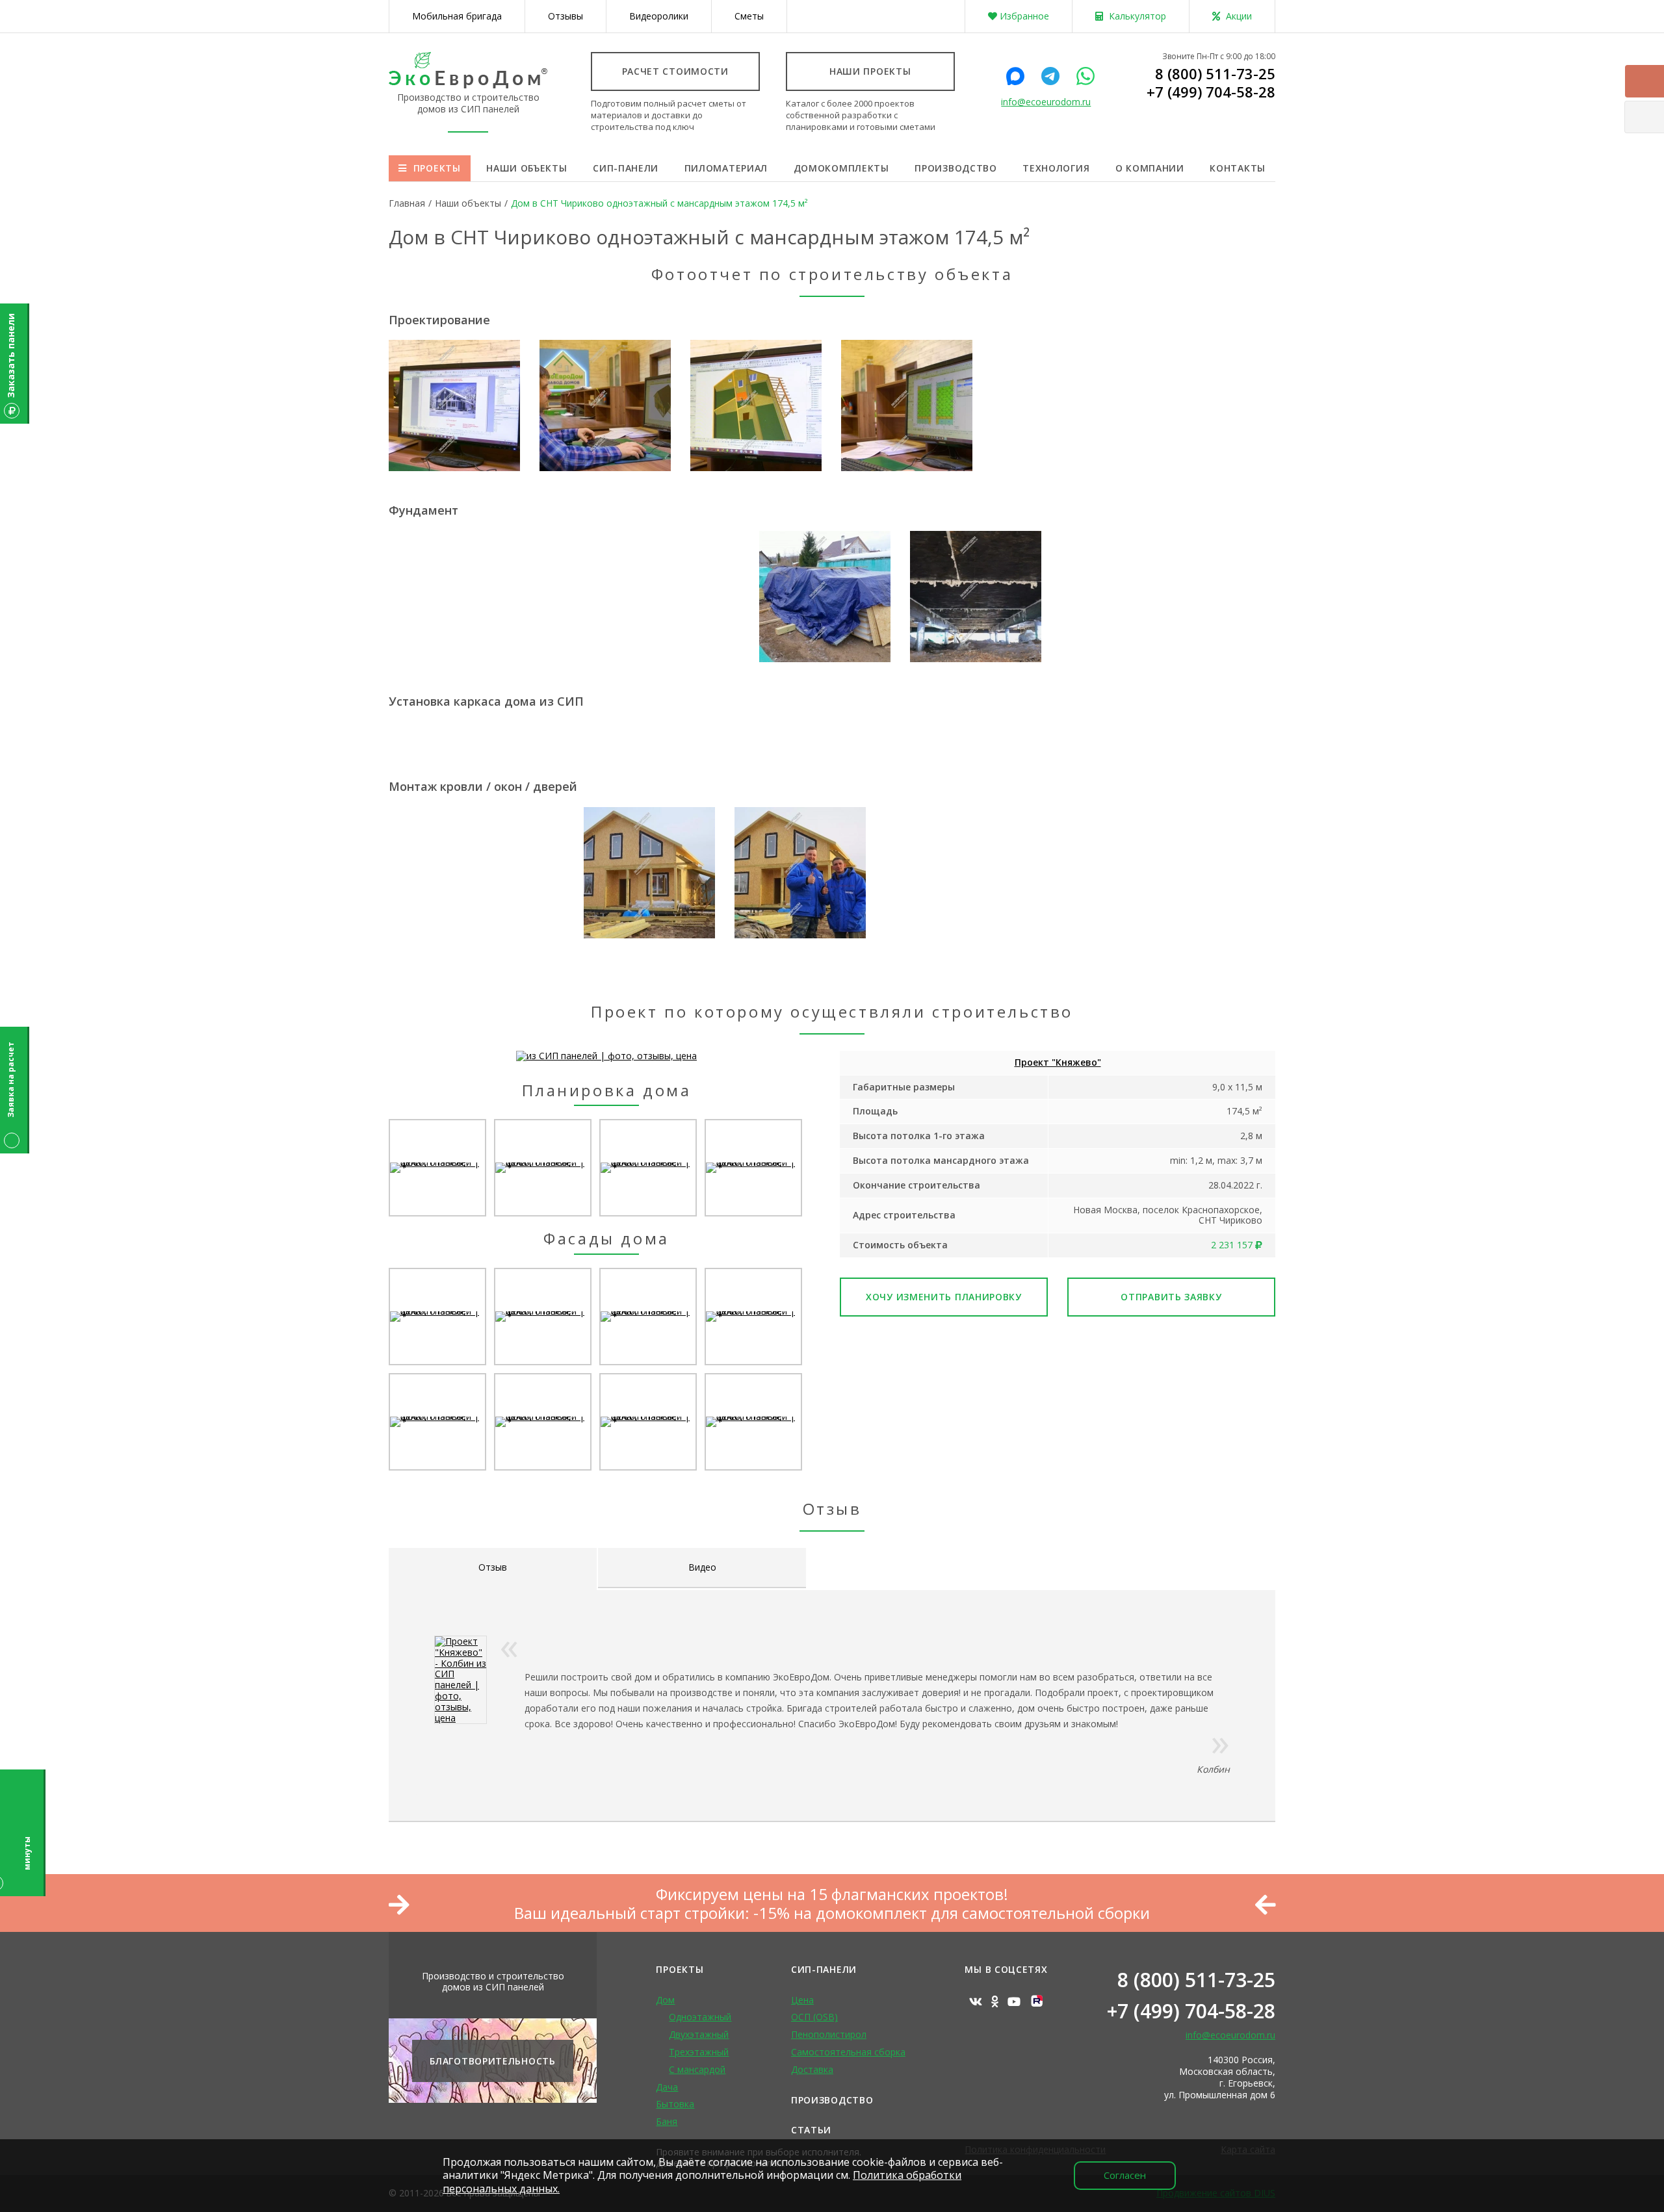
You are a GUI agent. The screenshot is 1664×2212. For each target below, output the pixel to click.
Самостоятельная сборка (848, 2052)
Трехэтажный (699, 2052)
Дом (665, 2000)
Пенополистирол (829, 2034)
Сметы (749, 16)
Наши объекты (526, 168)
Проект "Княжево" (1058, 1062)
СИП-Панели (824, 1969)
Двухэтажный (699, 2034)
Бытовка (675, 2104)
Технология (1056, 168)
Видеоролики (659, 16)
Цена (802, 2000)
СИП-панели (626, 168)
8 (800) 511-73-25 (1215, 73)
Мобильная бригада (457, 16)
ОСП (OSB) (814, 2017)
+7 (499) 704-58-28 (1211, 92)
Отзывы (565, 16)
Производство (955, 168)
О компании (1150, 168)
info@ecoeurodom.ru (1046, 102)
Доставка (812, 2069)
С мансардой (697, 2069)
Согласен (1125, 2175)
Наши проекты (870, 71)
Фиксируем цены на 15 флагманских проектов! (832, 1895)
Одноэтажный (700, 2017)
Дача (667, 2087)
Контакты (1238, 168)
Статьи (811, 2130)
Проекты (437, 168)
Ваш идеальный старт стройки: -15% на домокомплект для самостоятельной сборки (832, 1913)
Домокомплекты (841, 168)
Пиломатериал (726, 168)
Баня (667, 2121)
